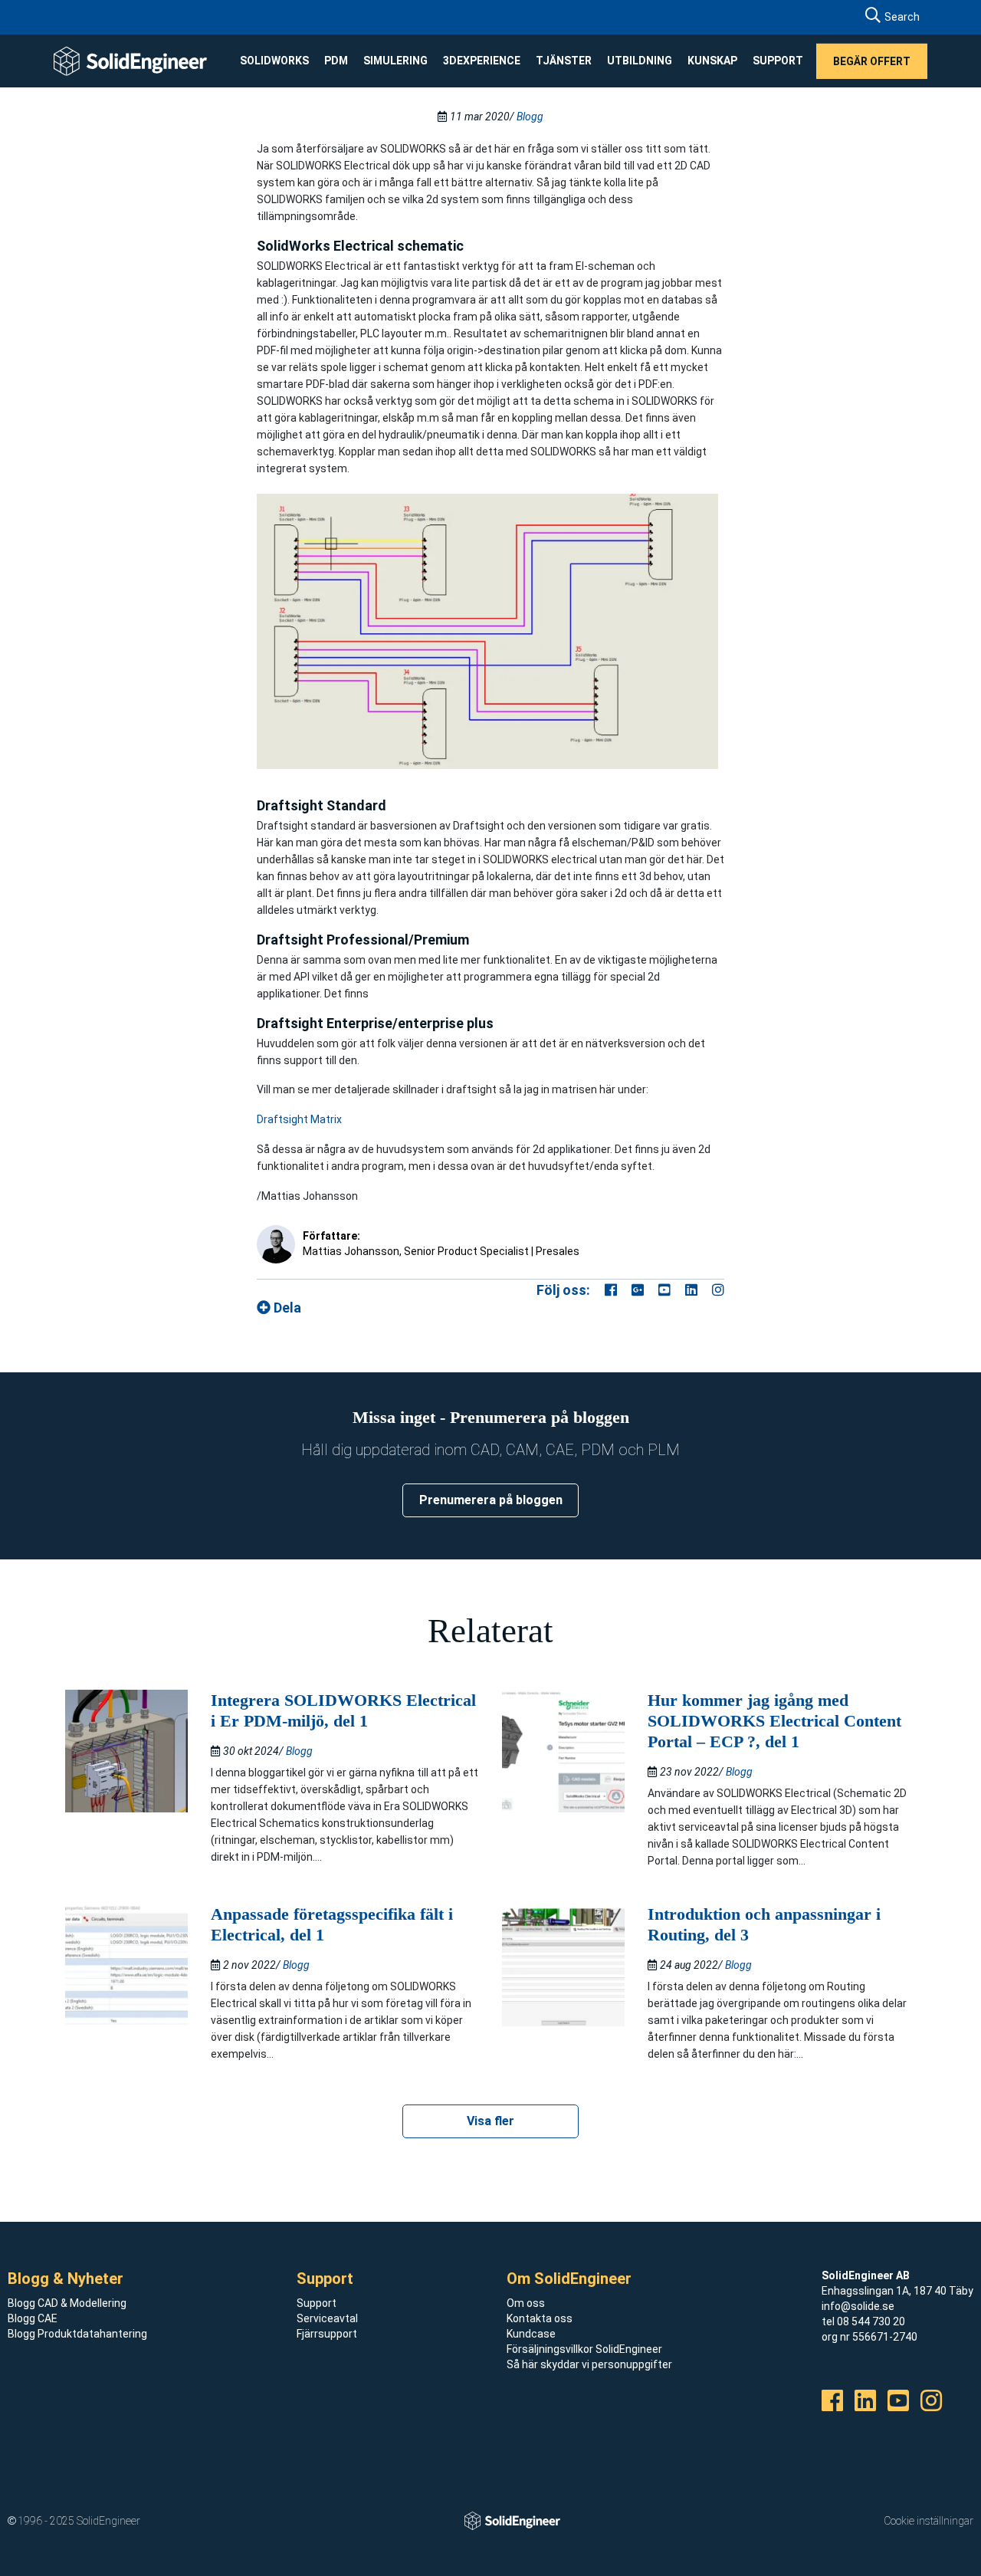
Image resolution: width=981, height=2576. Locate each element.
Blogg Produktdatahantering (77, 2334)
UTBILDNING (640, 61)
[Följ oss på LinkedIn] (691, 1290)
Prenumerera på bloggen (491, 1500)
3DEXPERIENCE (482, 61)
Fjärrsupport (327, 2334)
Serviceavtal (327, 2318)
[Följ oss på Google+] (638, 1290)
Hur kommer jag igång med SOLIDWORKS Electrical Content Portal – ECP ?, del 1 (774, 1721)
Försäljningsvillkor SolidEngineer (584, 2349)
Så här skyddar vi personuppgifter (589, 2364)
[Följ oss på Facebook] (611, 1290)
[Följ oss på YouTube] (664, 1290)
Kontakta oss (540, 2318)
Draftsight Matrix (299, 1119)
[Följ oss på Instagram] (718, 1290)
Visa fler (490, 2121)
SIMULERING (395, 61)
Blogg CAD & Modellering (67, 2303)
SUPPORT (778, 61)
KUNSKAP (712, 61)
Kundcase (531, 2334)
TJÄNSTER (564, 61)
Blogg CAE (33, 2318)
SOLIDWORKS (274, 61)
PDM (336, 61)
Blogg (530, 117)
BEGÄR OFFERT (872, 61)
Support (317, 2303)
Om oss (526, 2303)
